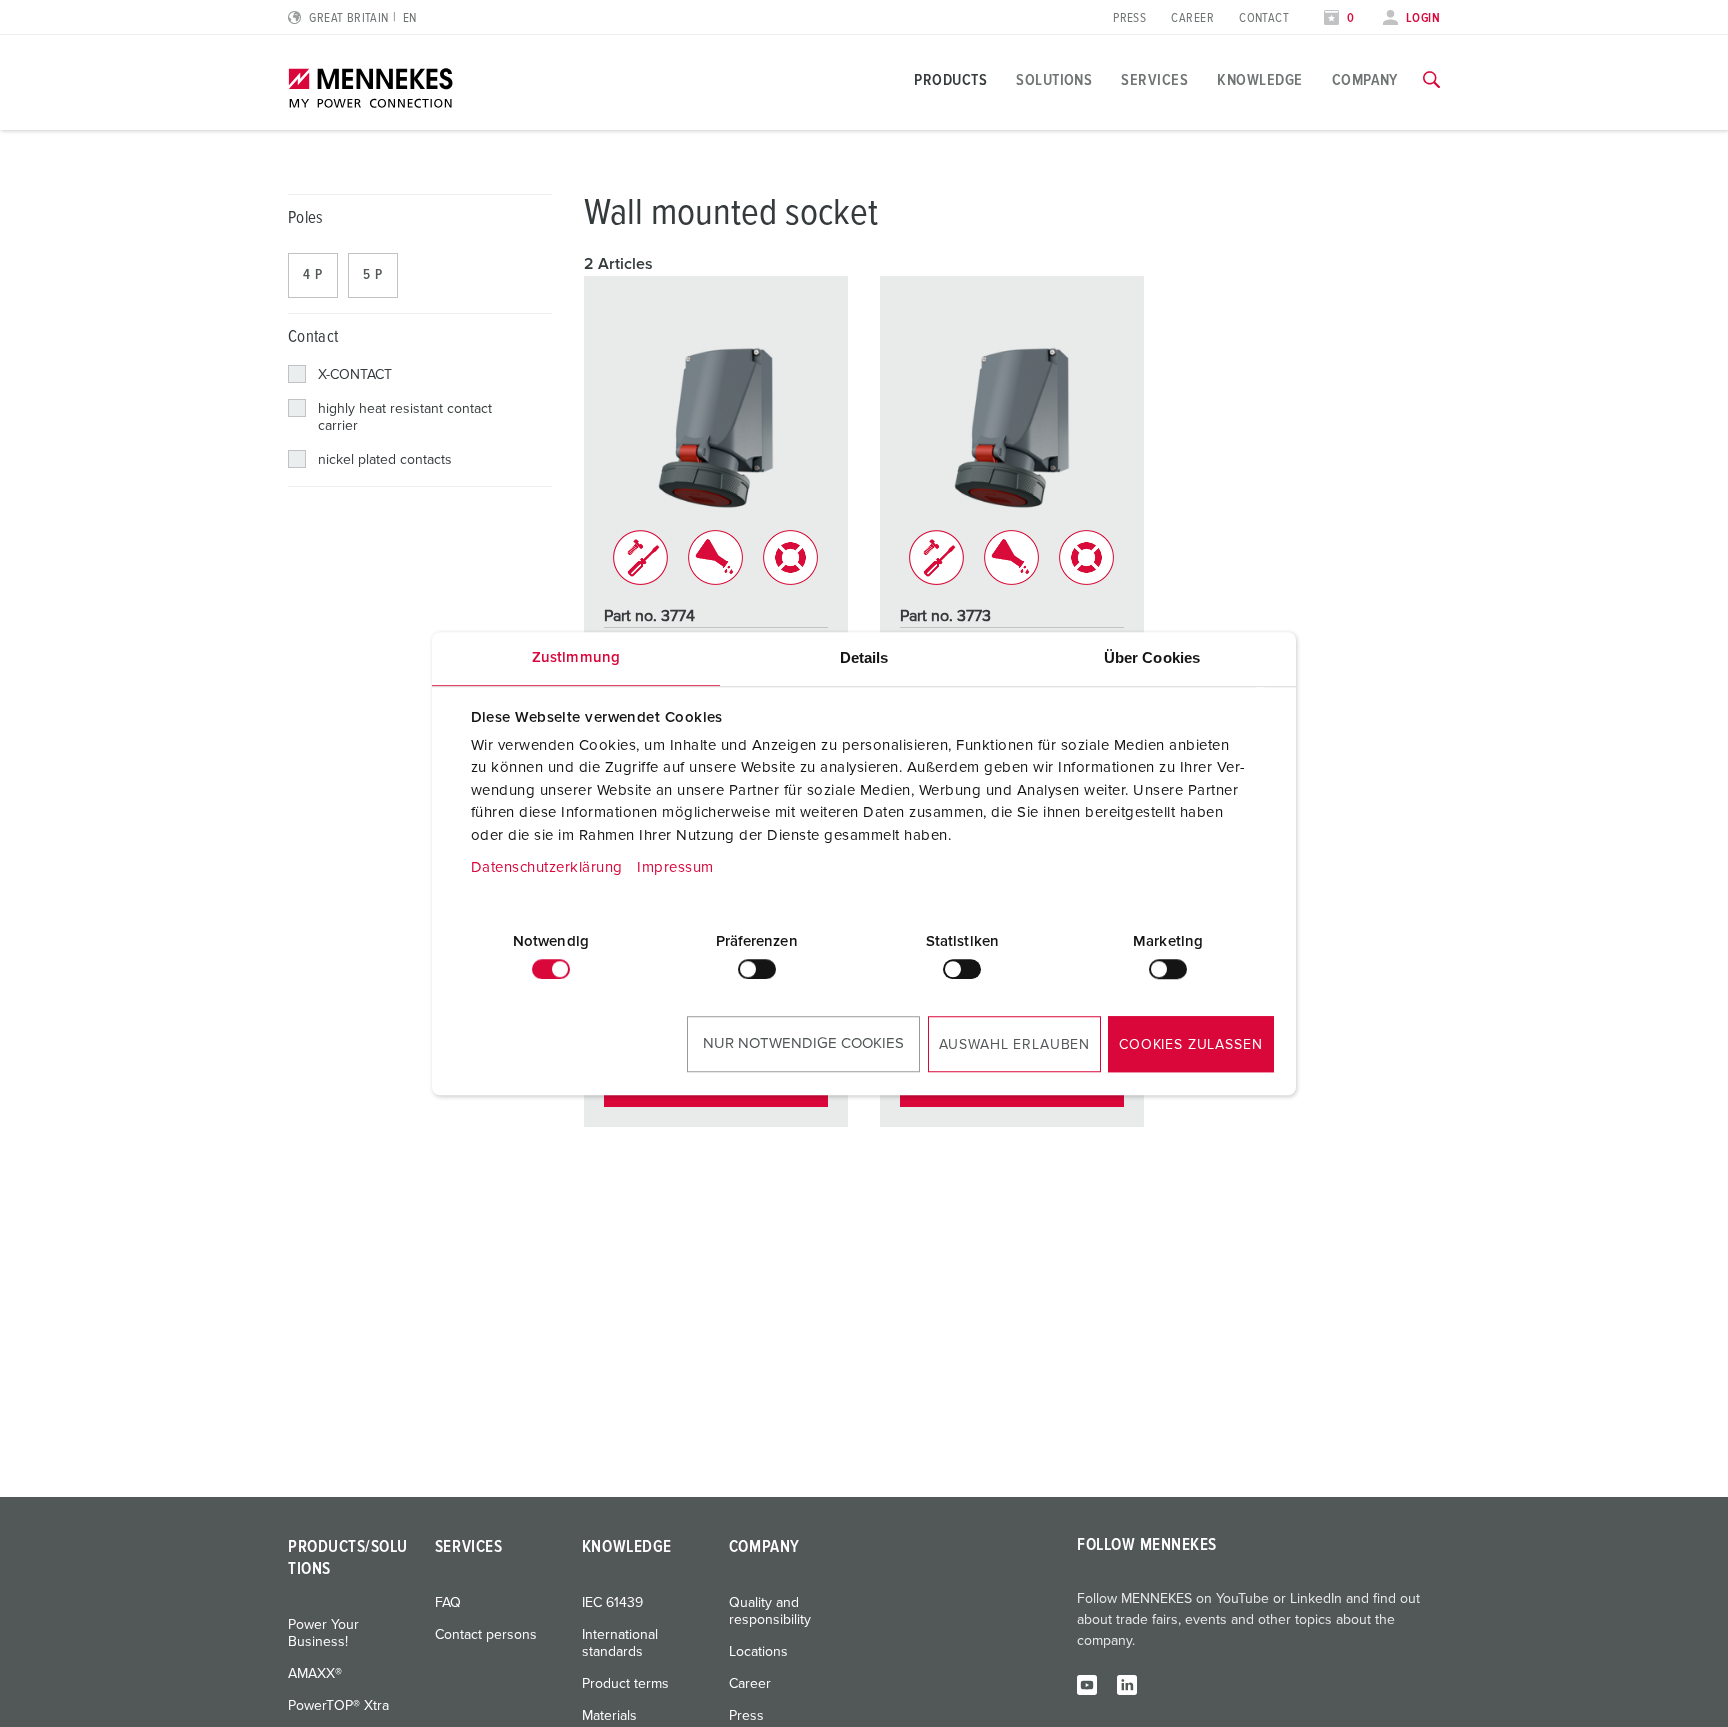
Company (1365, 80)
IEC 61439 (612, 1603)
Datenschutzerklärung (547, 867)
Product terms (625, 1684)
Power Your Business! (323, 1633)
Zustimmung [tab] (576, 657)
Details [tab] (864, 657)
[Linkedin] (1127, 1684)
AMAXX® (315, 1674)
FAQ (448, 1603)
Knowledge (1259, 80)
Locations (758, 1652)
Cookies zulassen (1190, 1045)
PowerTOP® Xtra (338, 1706)
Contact (1264, 18)
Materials (609, 1716)
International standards (620, 1643)
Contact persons (486, 1635)
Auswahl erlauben (1014, 1045)
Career (1192, 18)
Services (1154, 80)
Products (950, 80)
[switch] (757, 969)
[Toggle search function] (1431, 80)
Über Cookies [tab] (1152, 657)
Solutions (1054, 80)
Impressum (675, 867)
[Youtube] (1087, 1684)
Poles (306, 218)
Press (1129, 18)
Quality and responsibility (770, 1611)
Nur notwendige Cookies (803, 1043)
